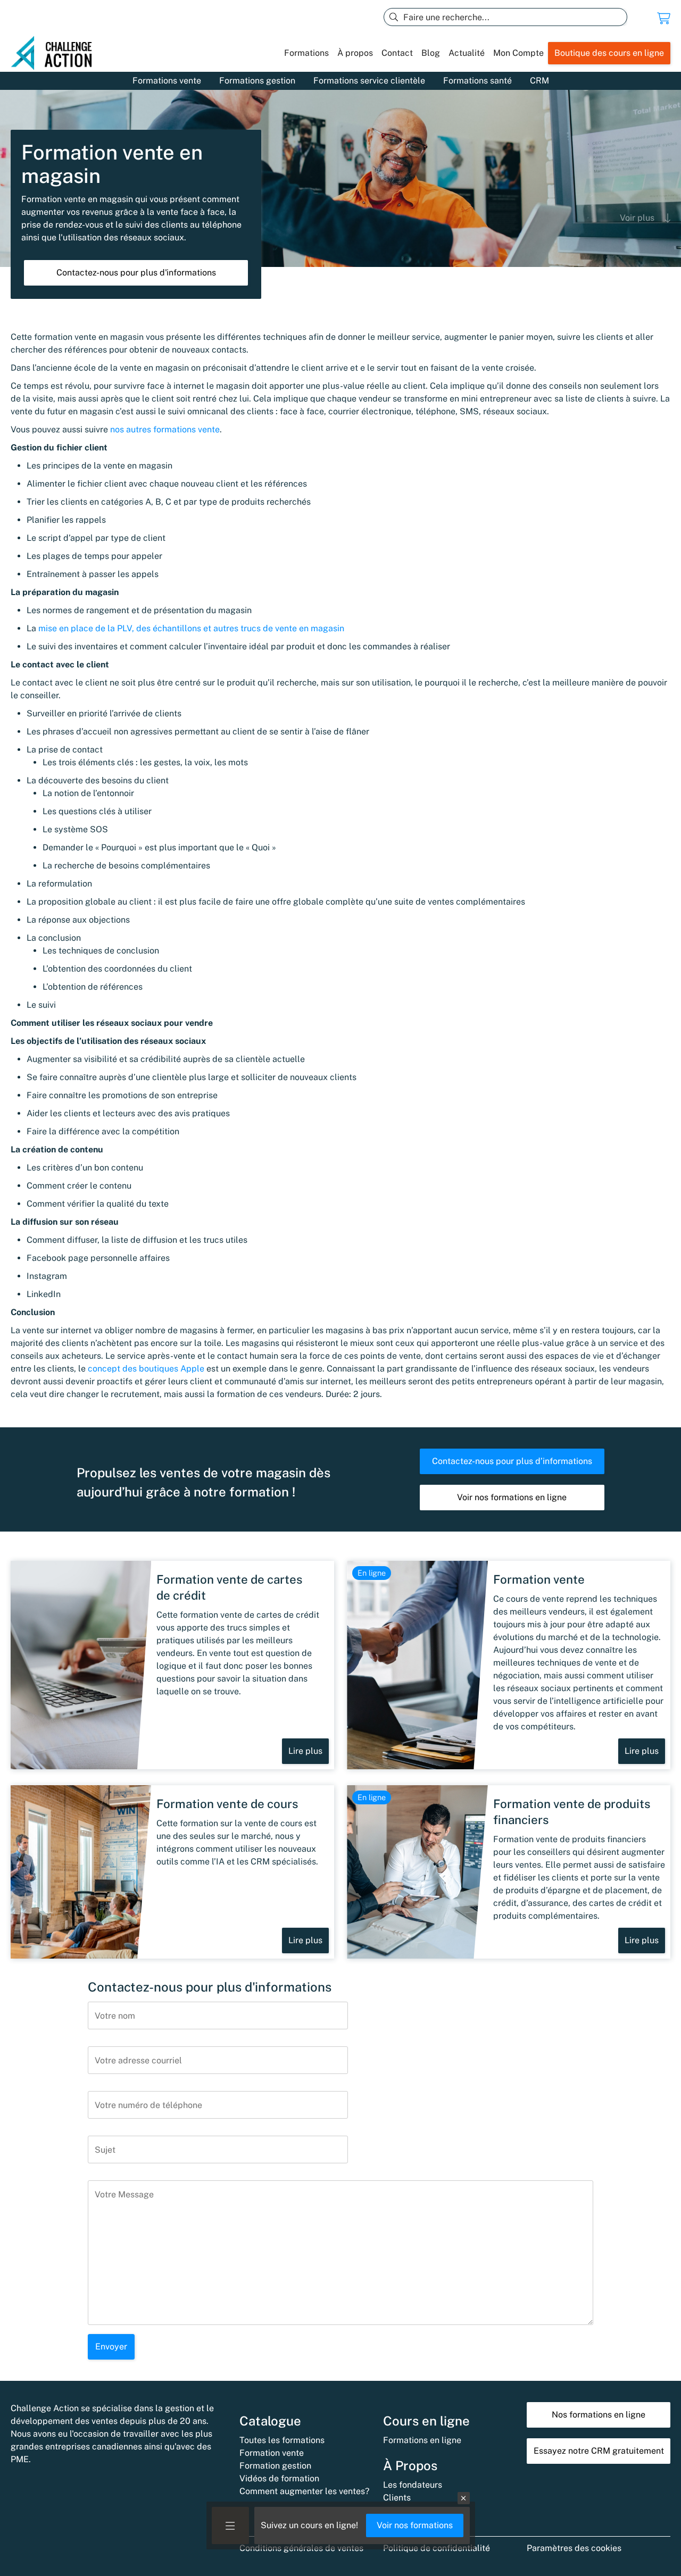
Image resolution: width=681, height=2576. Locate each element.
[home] (56, 53)
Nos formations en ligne (599, 2415)
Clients (397, 2498)
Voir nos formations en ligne (512, 1497)
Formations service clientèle (369, 81)
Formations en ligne (422, 2440)
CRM (539, 81)
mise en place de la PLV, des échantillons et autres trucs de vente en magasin (191, 628)
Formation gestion (275, 2466)
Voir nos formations (415, 2525)
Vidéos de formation (279, 2478)
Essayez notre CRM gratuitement (599, 2451)
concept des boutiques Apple (146, 1369)
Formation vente (272, 2453)
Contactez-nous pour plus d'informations (136, 273)
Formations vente (167, 81)
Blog (431, 53)
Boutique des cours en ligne (609, 53)
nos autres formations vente (165, 429)
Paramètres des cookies (574, 2548)
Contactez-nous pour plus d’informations (512, 1461)
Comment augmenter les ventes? (304, 2491)
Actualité (467, 53)
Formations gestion (257, 81)
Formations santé (477, 81)
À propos (355, 53)
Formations (306, 53)
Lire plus (305, 1751)
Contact (397, 53)
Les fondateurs (413, 2485)
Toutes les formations (282, 2440)
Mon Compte (518, 53)
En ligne (372, 1573)
